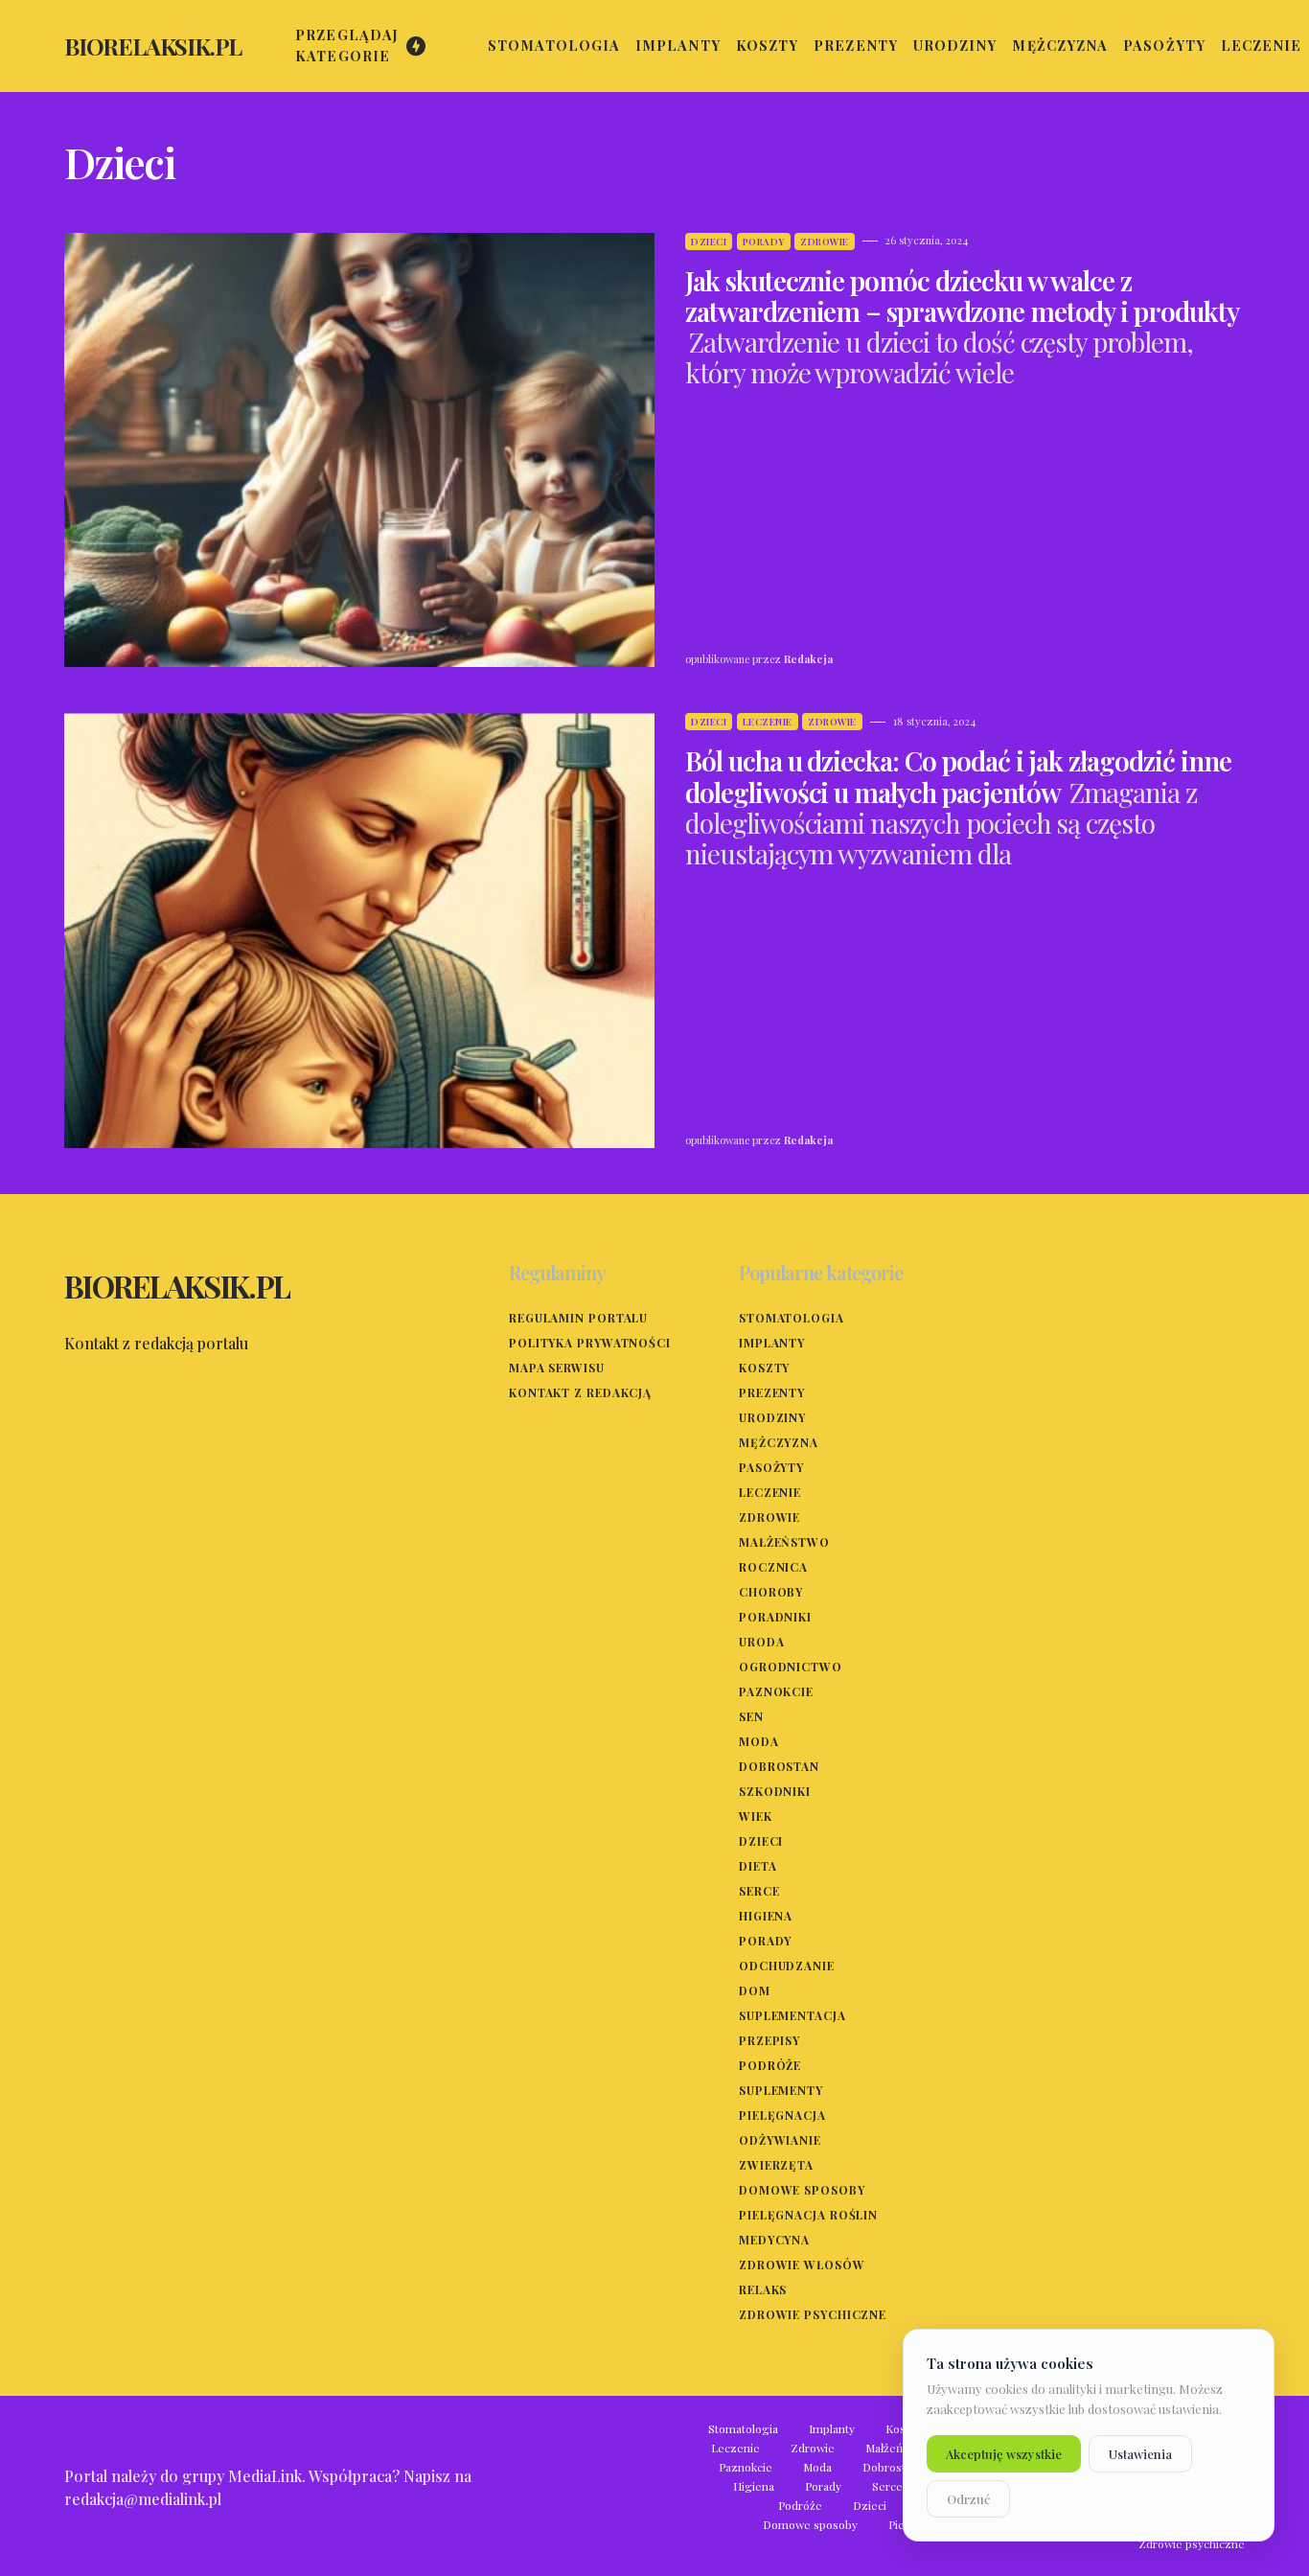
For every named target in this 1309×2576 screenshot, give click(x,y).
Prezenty (772, 1392)
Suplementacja (792, 2015)
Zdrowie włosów (802, 2265)
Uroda (762, 1642)
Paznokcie (776, 1691)
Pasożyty (771, 1467)
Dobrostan (779, 1766)
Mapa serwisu (557, 1368)
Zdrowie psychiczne (813, 2314)
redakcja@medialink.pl (143, 2499)
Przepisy (769, 2040)
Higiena (766, 1916)
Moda (759, 1741)
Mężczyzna (779, 1442)
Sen (751, 1716)
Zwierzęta (776, 2165)
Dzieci (709, 241)
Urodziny (772, 1417)
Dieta (758, 1866)
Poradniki (775, 1617)
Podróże (770, 2065)
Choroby (771, 1592)
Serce (759, 1891)
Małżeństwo (784, 1542)
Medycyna (774, 2240)
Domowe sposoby (802, 2190)
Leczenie (768, 722)
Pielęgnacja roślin (808, 2215)
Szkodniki (775, 1791)
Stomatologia (792, 1318)
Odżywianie (780, 2140)
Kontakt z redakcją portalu (156, 1343)
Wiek (756, 1816)
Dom (755, 1990)
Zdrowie (825, 241)
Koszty (764, 1368)
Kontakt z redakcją (580, 1392)
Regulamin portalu (578, 1318)
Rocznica (773, 1567)
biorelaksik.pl (153, 46)
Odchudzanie (787, 1966)
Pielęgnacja (782, 2115)
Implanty (772, 1343)
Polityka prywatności (590, 1343)
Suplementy (781, 2090)
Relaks (763, 2289)
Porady (764, 241)
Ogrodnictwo (791, 1667)
